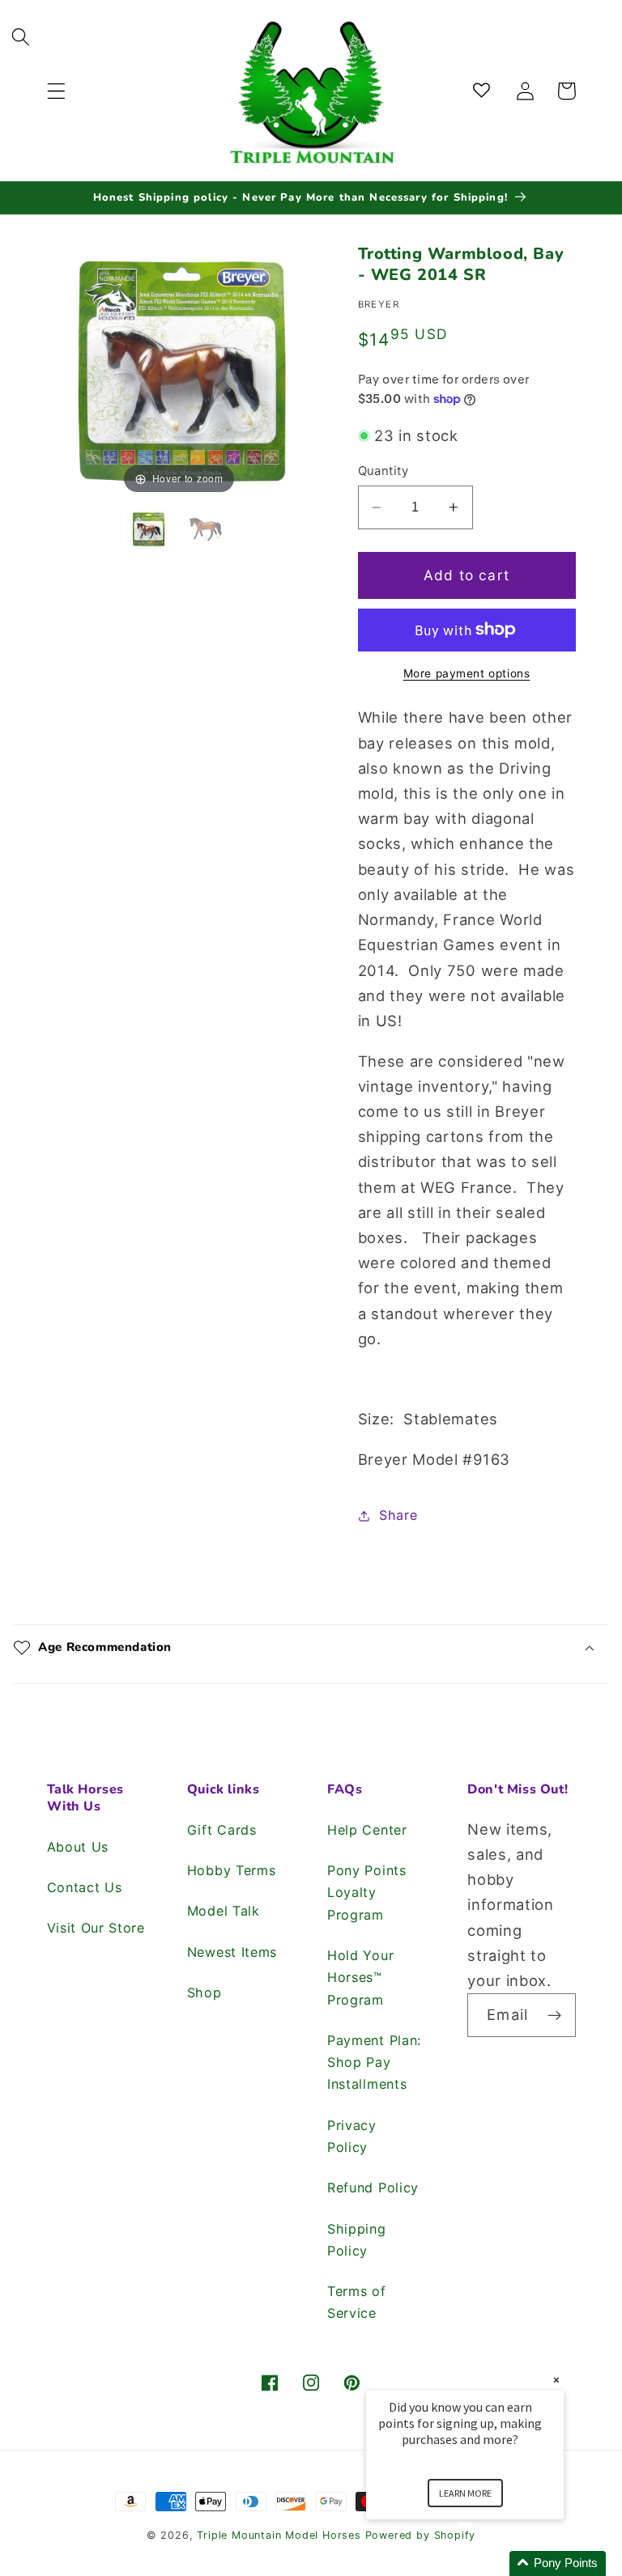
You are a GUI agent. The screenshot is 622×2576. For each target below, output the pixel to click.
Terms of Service (357, 2302)
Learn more (465, 2493)
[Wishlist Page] (485, 91)
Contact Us (85, 1887)
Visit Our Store (96, 1928)
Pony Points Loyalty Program (367, 1893)
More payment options (467, 673)
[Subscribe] (554, 2015)
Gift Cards (222, 1830)
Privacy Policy (352, 2136)
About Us (78, 1847)
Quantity (383, 471)
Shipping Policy (357, 2240)
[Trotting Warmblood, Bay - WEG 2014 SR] (151, 529)
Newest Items (232, 1952)
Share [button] (398, 1515)
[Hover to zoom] (179, 369)
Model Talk (224, 1911)
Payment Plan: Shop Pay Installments (374, 2062)
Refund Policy (373, 2188)
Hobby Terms (232, 1870)
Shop (204, 1992)
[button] (56, 91)
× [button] (556, 2380)
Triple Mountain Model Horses (279, 2535)
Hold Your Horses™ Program (360, 1978)
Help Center (367, 1830)
